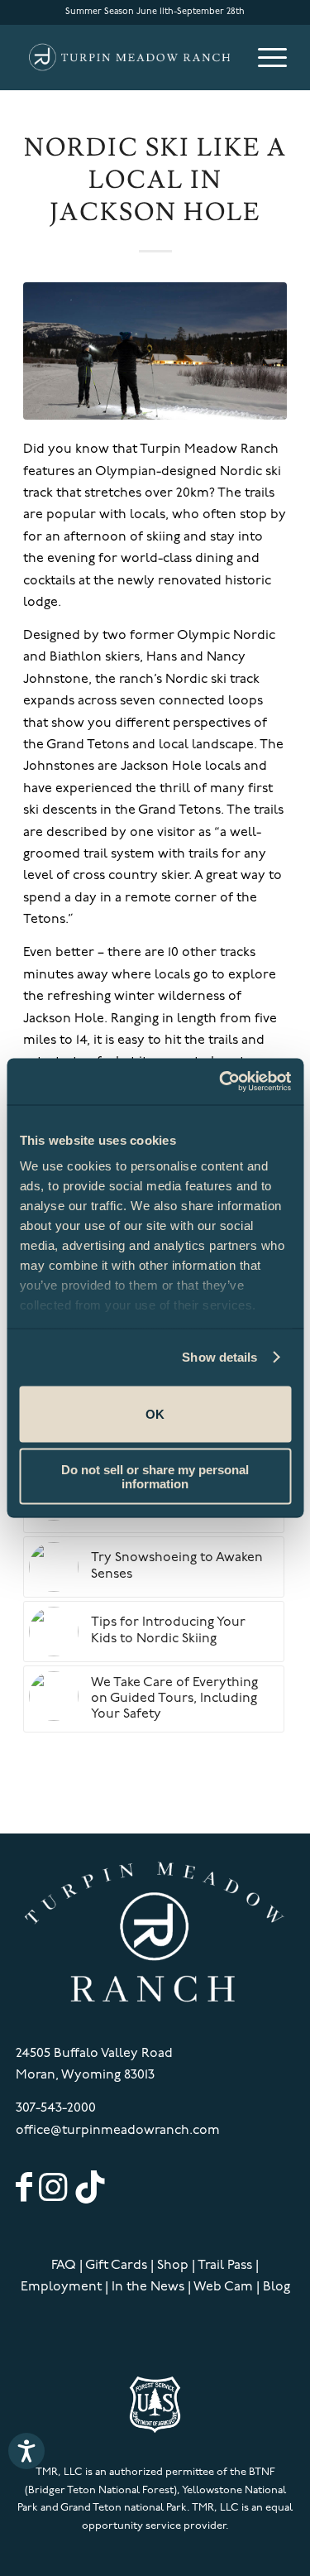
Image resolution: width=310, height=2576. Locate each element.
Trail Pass (225, 2266)
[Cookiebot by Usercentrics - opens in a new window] (221, 1082)
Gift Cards (116, 2266)
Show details (219, 1357)
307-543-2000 (56, 2108)
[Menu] (264, 57)
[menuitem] (264, 57)
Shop (173, 2266)
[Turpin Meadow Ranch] (129, 57)
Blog (277, 2287)
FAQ (64, 2266)
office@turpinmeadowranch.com (118, 2131)
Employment (61, 2287)
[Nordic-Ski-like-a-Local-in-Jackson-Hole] (155, 351)
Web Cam (223, 2287)
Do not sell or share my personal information (155, 1477)
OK (155, 1414)
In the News (148, 2287)
